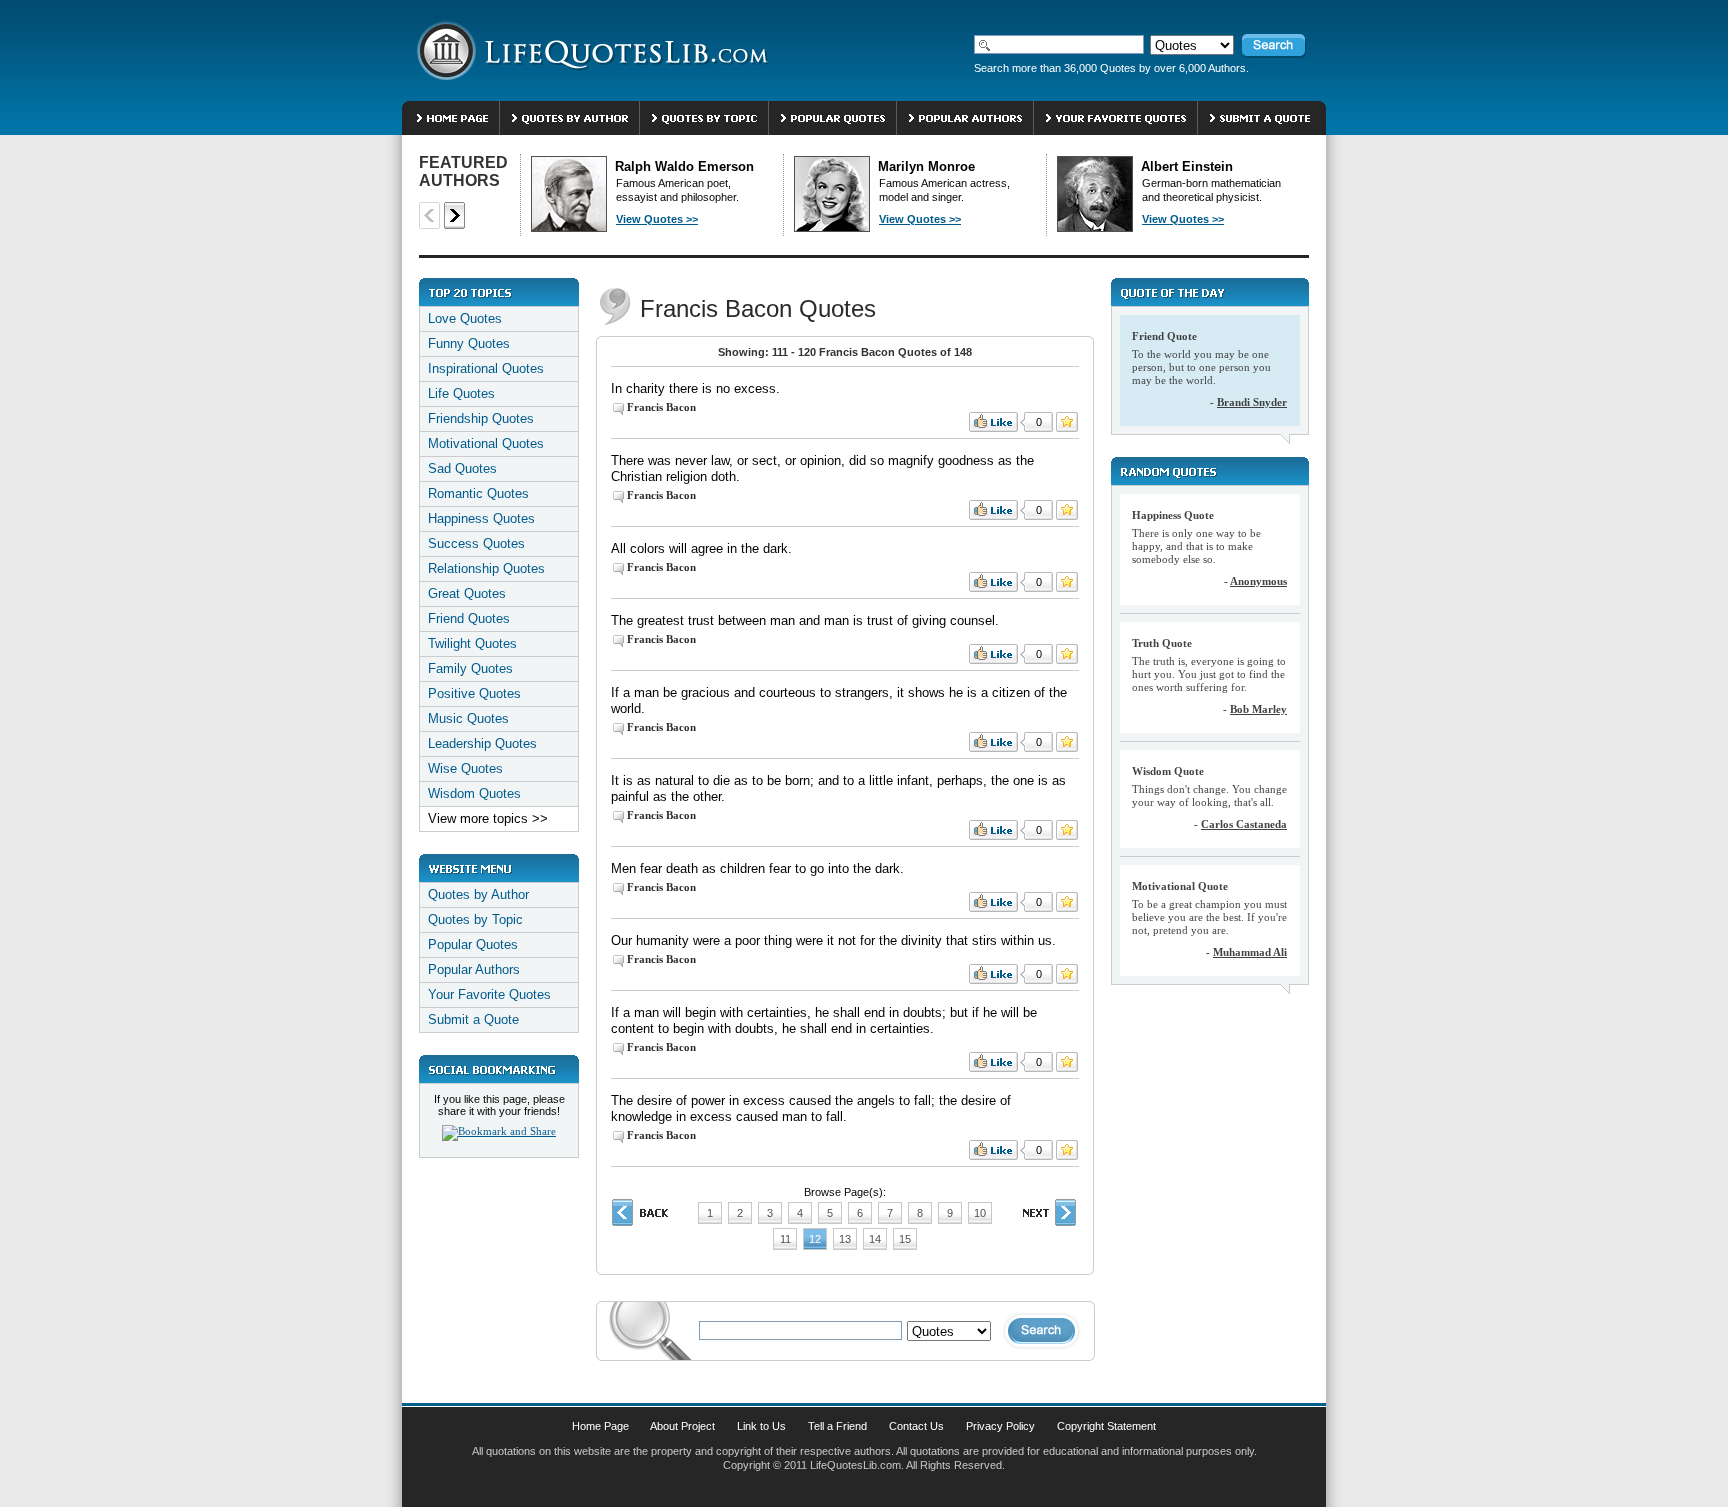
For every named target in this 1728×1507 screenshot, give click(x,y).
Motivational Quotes (486, 443)
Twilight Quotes (472, 643)
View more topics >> (488, 818)
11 (785, 1239)
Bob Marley (1258, 709)
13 (845, 1239)
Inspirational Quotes (486, 368)
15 (905, 1239)
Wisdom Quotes (474, 793)
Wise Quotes (465, 768)
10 (980, 1213)
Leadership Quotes (482, 743)
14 (875, 1239)
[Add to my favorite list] (1067, 422)
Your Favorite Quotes (489, 994)
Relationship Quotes (486, 568)
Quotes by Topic (475, 919)
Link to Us (761, 1426)
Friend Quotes (469, 618)
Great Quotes (467, 593)
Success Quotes (476, 543)
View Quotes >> (657, 219)
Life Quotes (461, 393)
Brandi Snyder (1252, 402)
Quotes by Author (478, 894)
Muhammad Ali (1250, 952)
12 (815, 1239)
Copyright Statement (1106, 1426)
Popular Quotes (473, 944)
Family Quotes (470, 668)
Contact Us (916, 1426)
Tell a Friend (837, 1426)
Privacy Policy (1000, 1426)
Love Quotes (465, 318)
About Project (682, 1426)
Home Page (600, 1426)
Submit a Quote (473, 1019)
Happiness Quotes (481, 518)
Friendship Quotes (481, 418)
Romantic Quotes (478, 493)
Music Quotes (468, 718)
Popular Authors (474, 969)
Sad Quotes (462, 468)
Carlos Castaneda (1244, 824)
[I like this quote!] (993, 422)
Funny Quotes (469, 343)
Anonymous (1258, 581)
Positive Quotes (474, 693)
